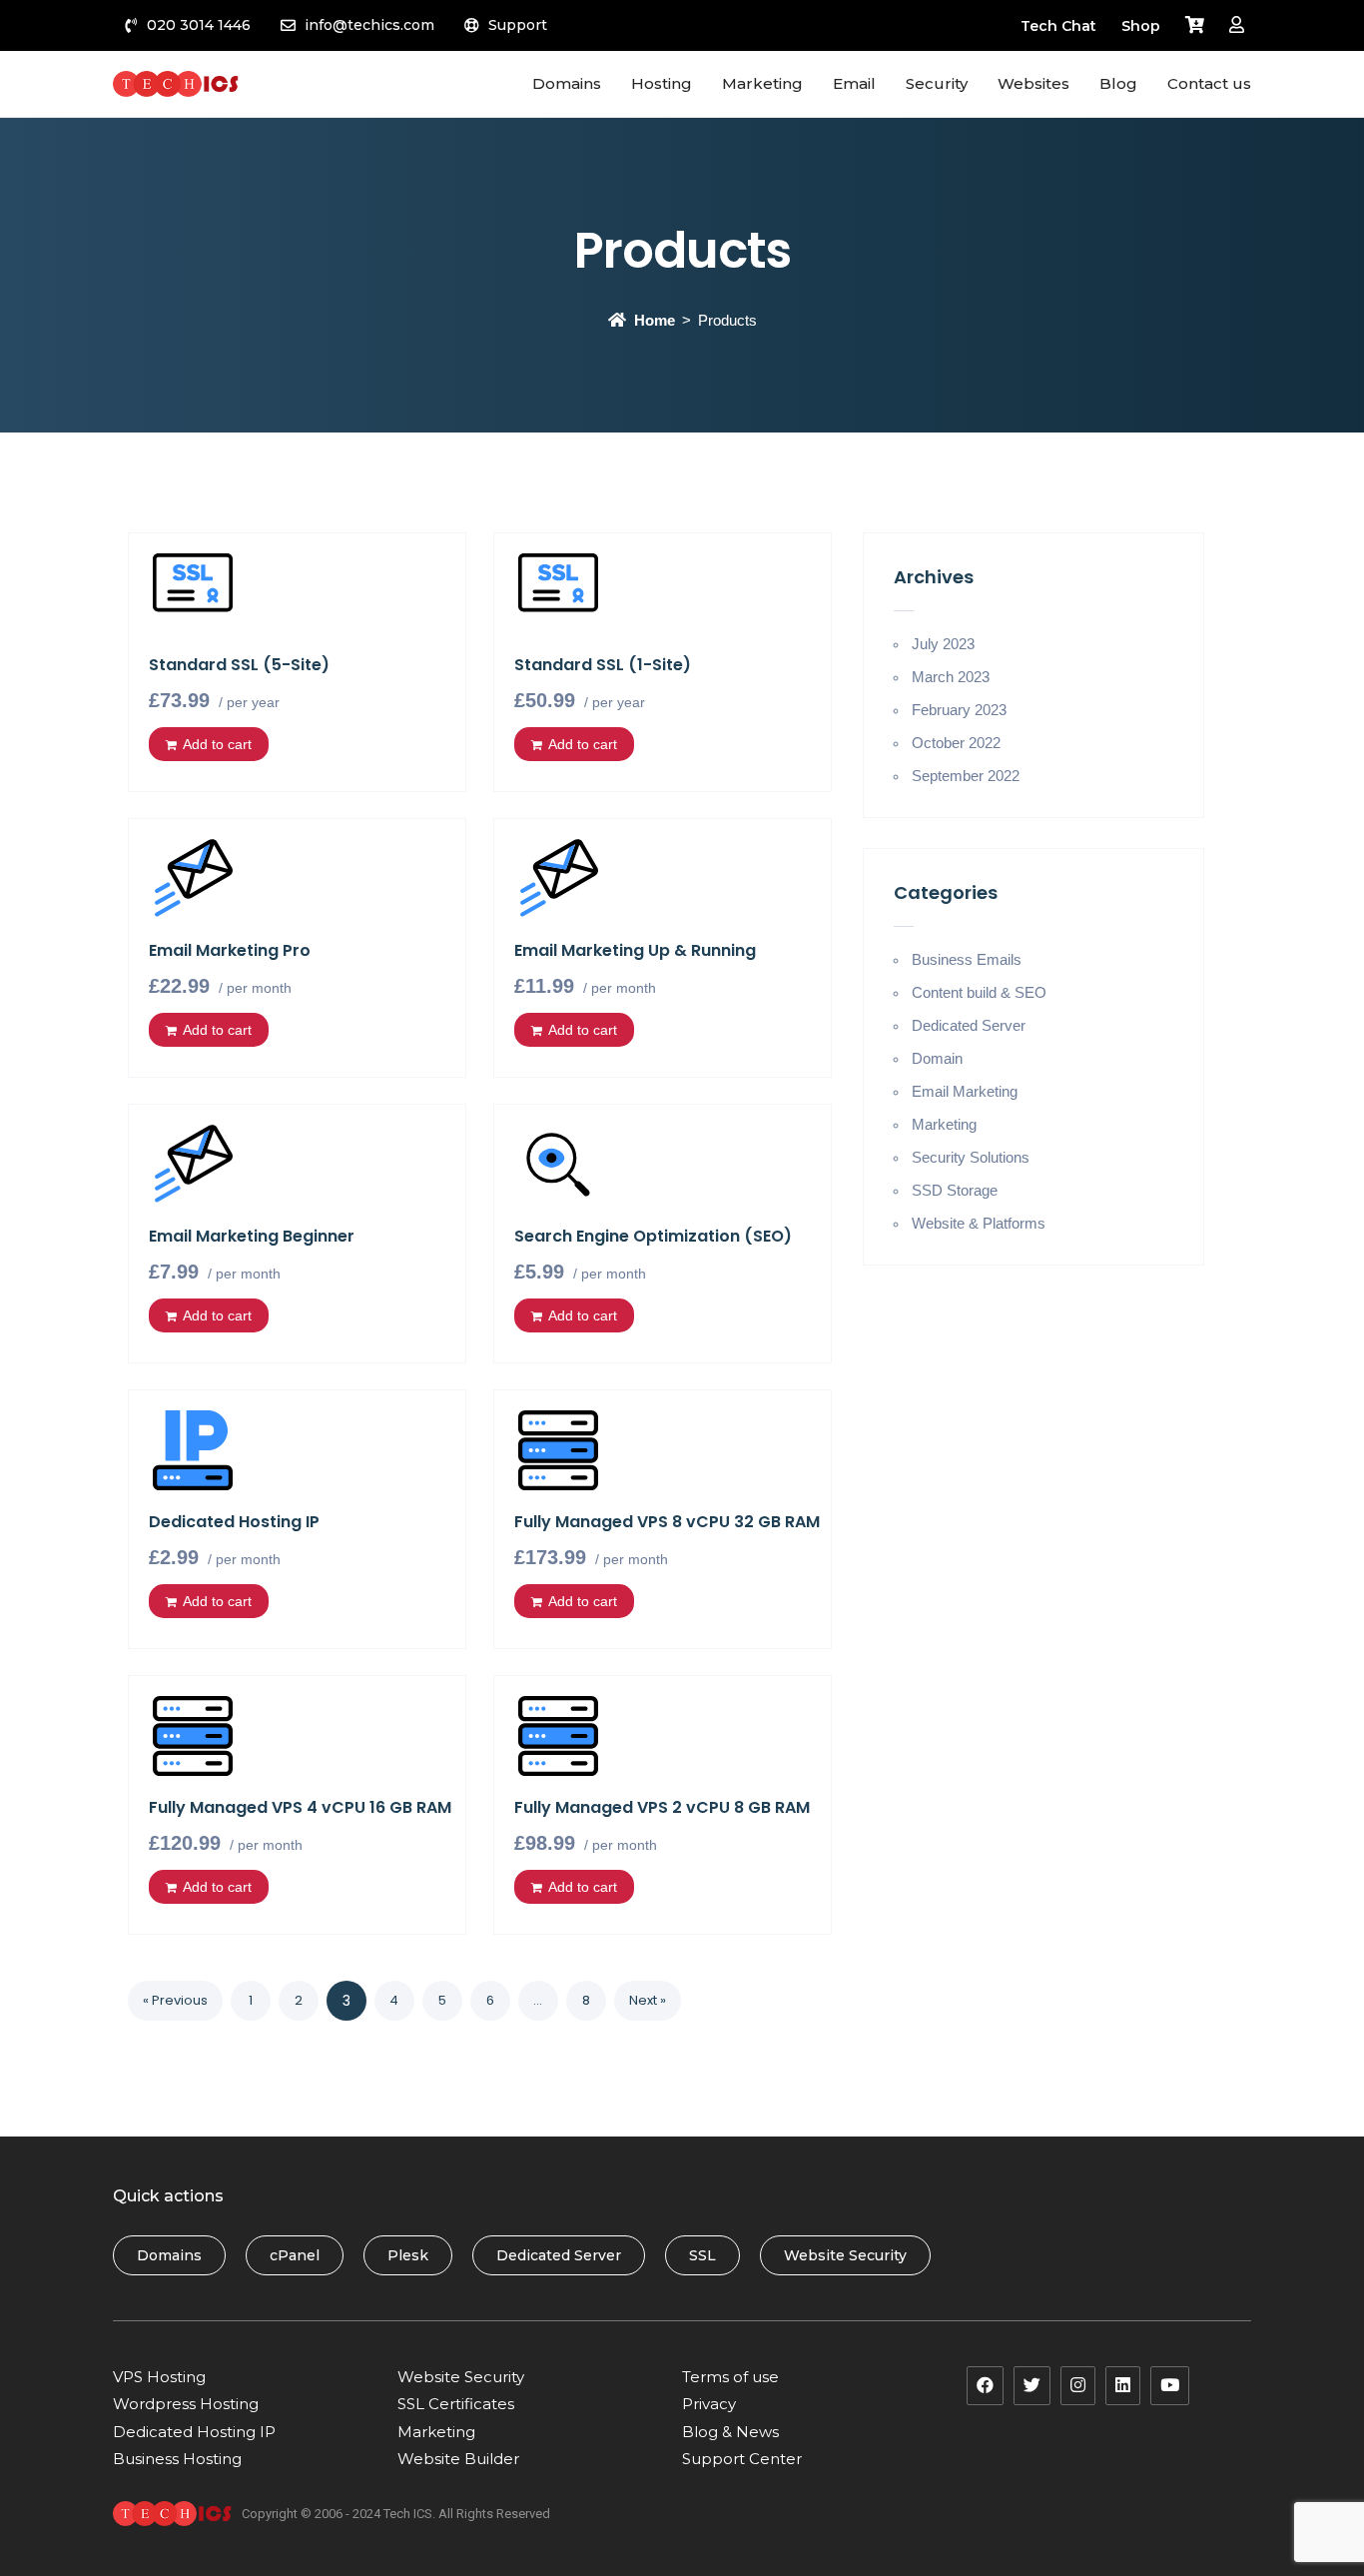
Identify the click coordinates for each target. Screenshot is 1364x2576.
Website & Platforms (979, 1223)
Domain (937, 1058)
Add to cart (217, 744)
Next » (648, 2000)
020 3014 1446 (199, 25)
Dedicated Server (969, 1025)
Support (518, 25)
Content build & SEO (979, 992)
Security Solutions (971, 1157)
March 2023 (951, 677)
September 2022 (966, 776)
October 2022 (956, 743)
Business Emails (967, 959)
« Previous (175, 2000)
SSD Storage (955, 1190)
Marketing (944, 1124)
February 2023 (959, 710)
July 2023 (943, 644)
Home (655, 320)
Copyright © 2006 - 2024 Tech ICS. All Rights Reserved (396, 2514)
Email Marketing (965, 1091)
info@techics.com (369, 25)
